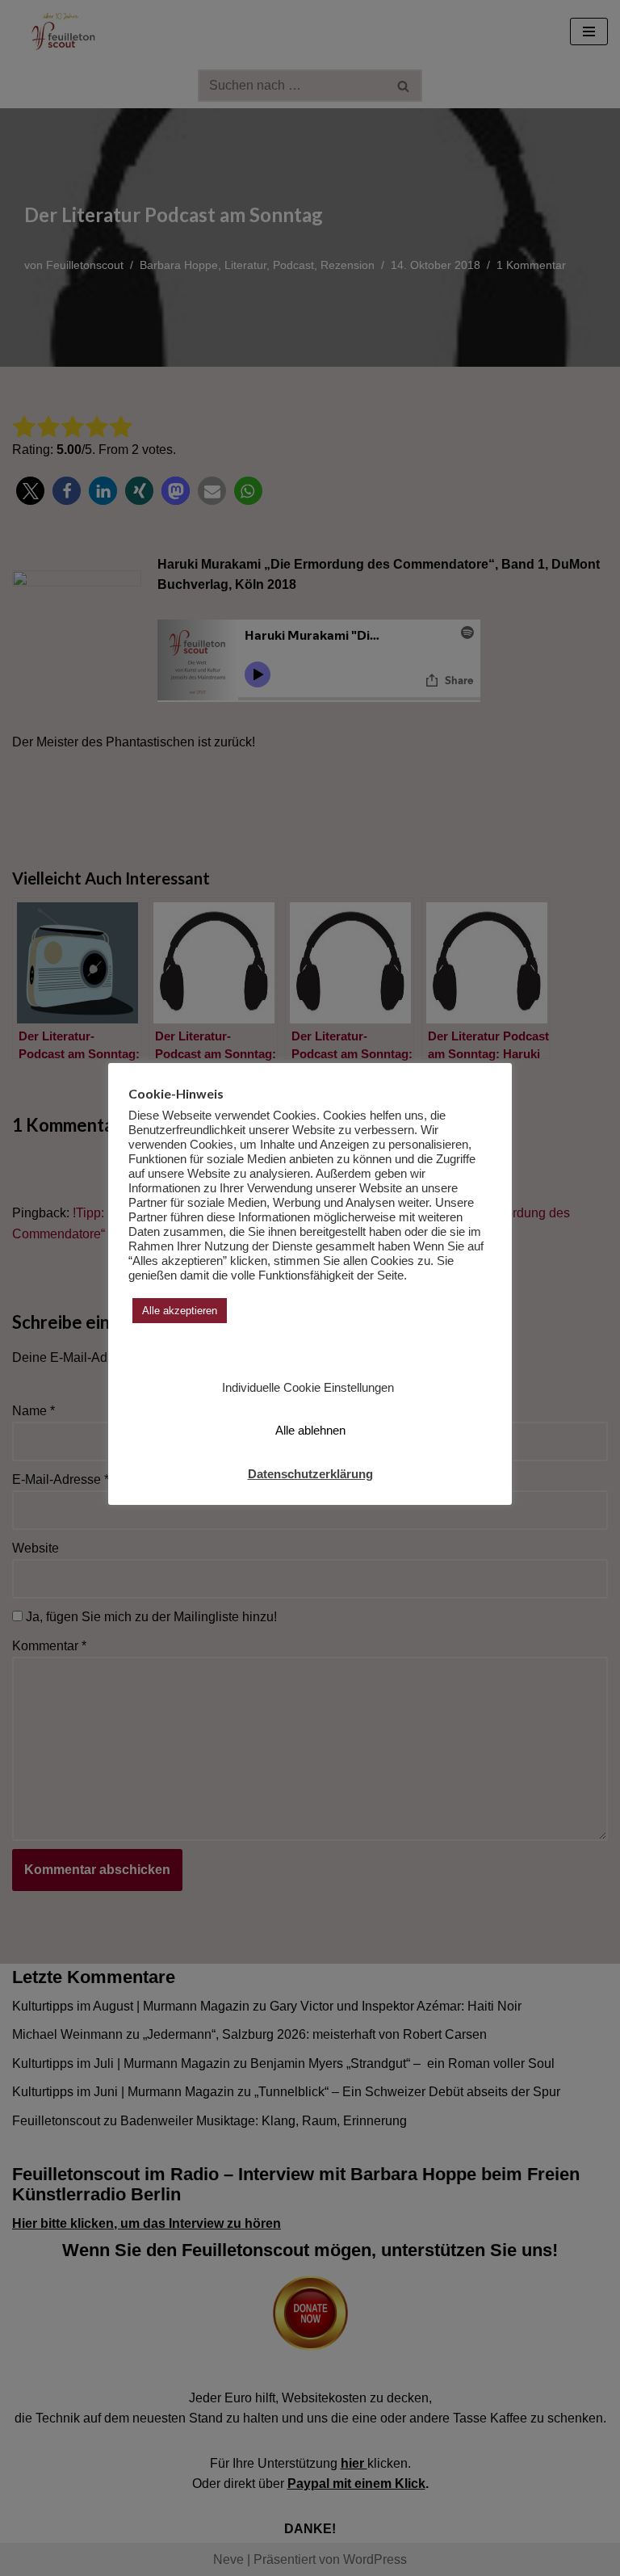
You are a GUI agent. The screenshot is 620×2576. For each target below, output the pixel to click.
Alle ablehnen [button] (310, 1430)
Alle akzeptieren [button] (180, 1311)
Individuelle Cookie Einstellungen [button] (308, 1387)
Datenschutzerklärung (310, 1474)
